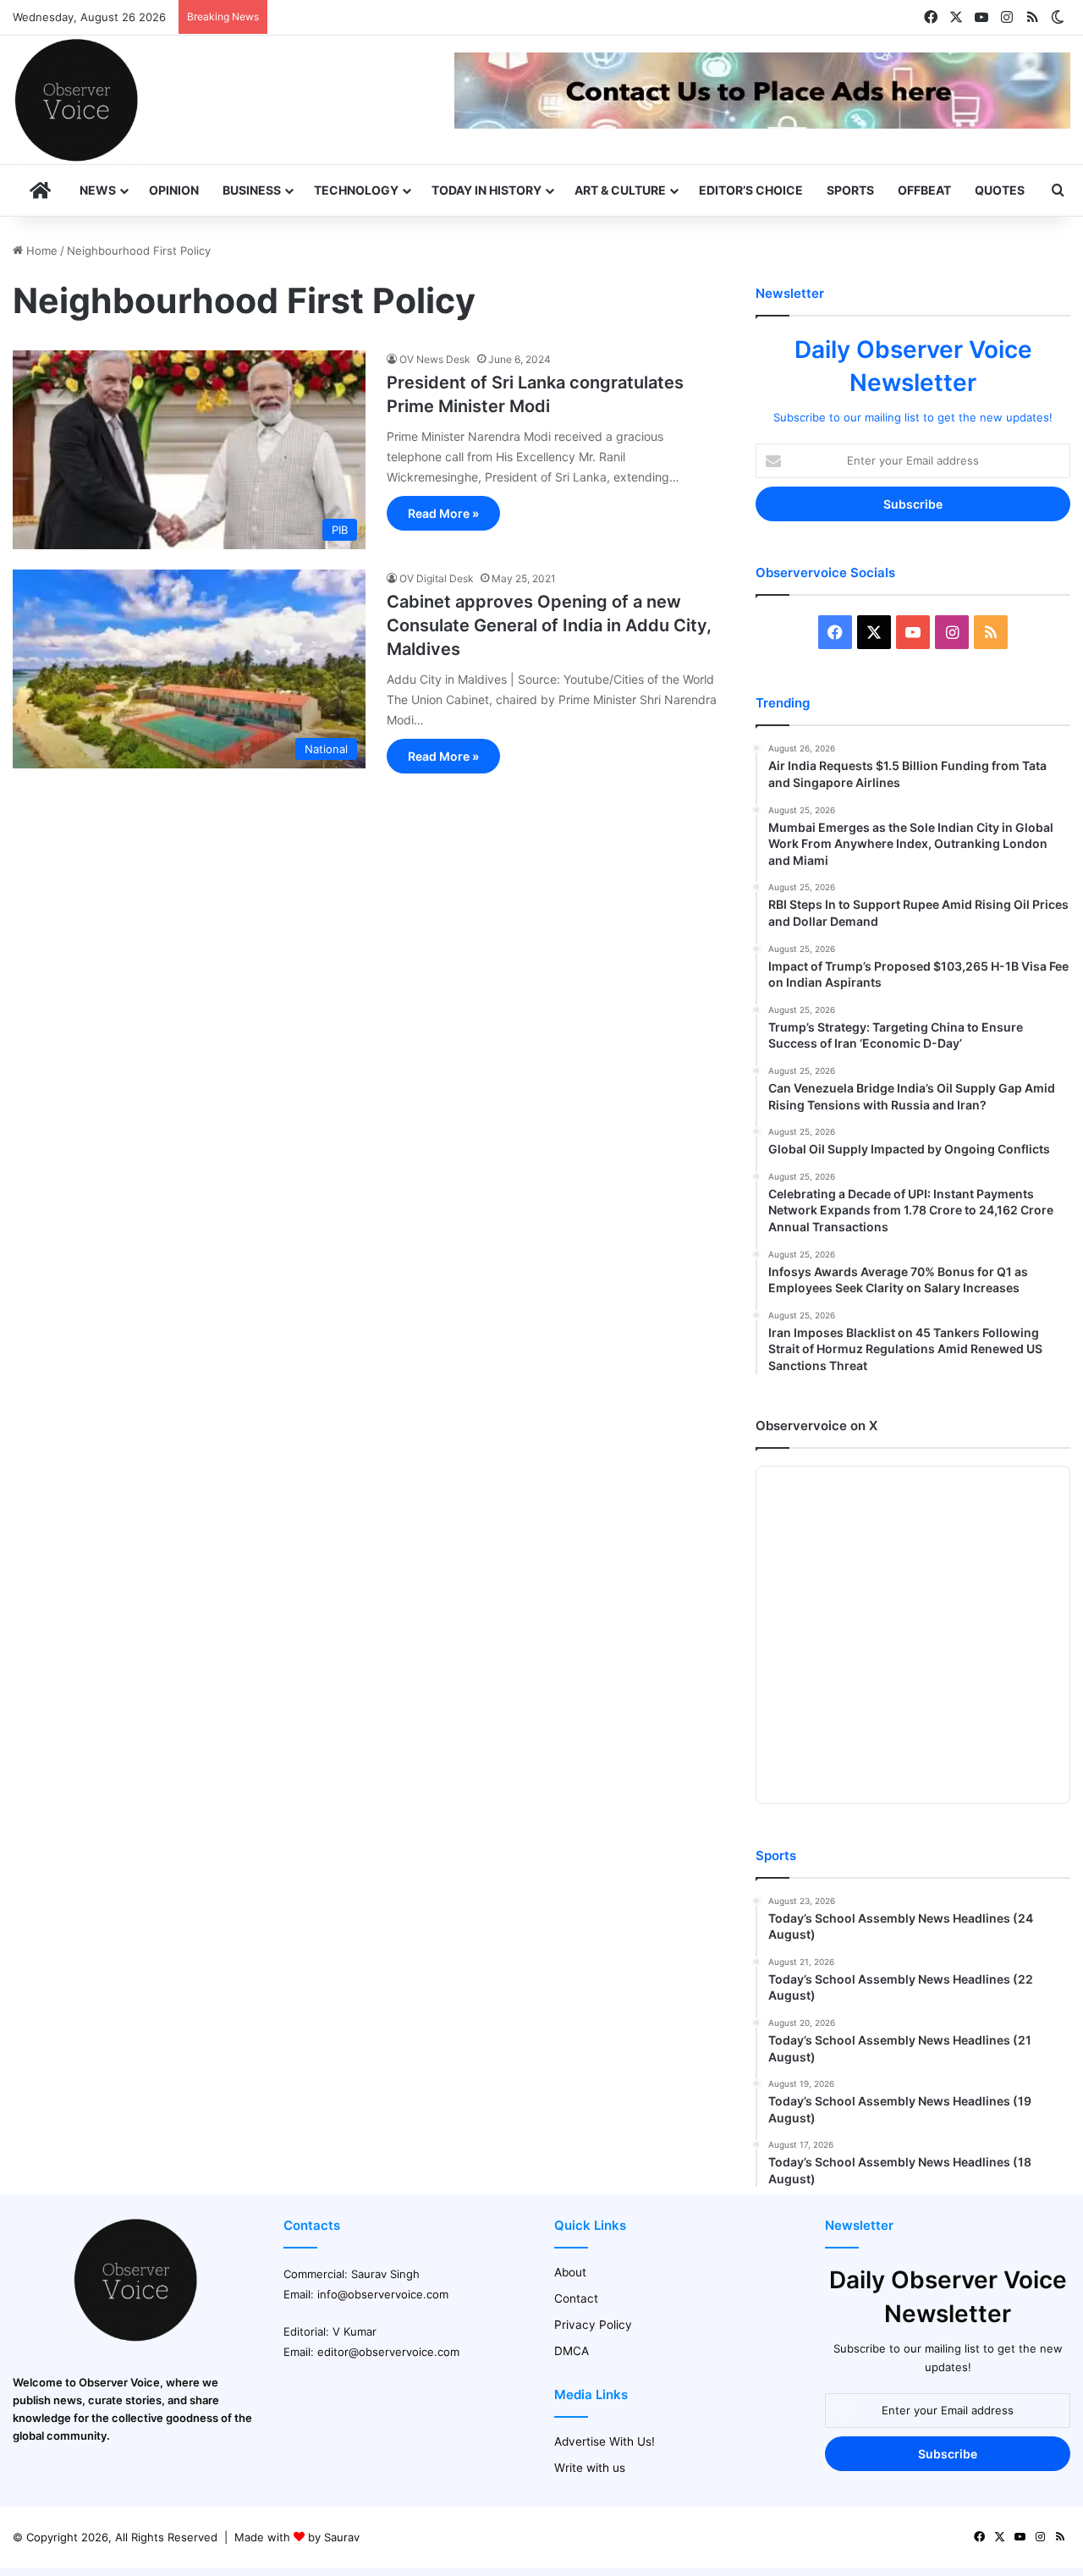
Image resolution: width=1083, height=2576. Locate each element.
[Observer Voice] (76, 100)
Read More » (443, 513)
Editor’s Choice (751, 190)
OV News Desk (435, 359)
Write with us (590, 2468)
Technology (356, 190)
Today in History (487, 190)
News (98, 190)
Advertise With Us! (605, 2441)
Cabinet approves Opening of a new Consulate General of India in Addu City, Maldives (549, 625)
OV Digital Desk (437, 578)
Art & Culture (620, 190)
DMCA (572, 2351)
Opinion (174, 190)
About (570, 2272)
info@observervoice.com (383, 2294)
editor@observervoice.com (388, 2352)
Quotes (1000, 190)
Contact (576, 2298)
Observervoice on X (816, 1426)
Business (252, 190)
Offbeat (924, 190)
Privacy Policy (593, 2325)
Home (40, 250)
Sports (850, 190)
